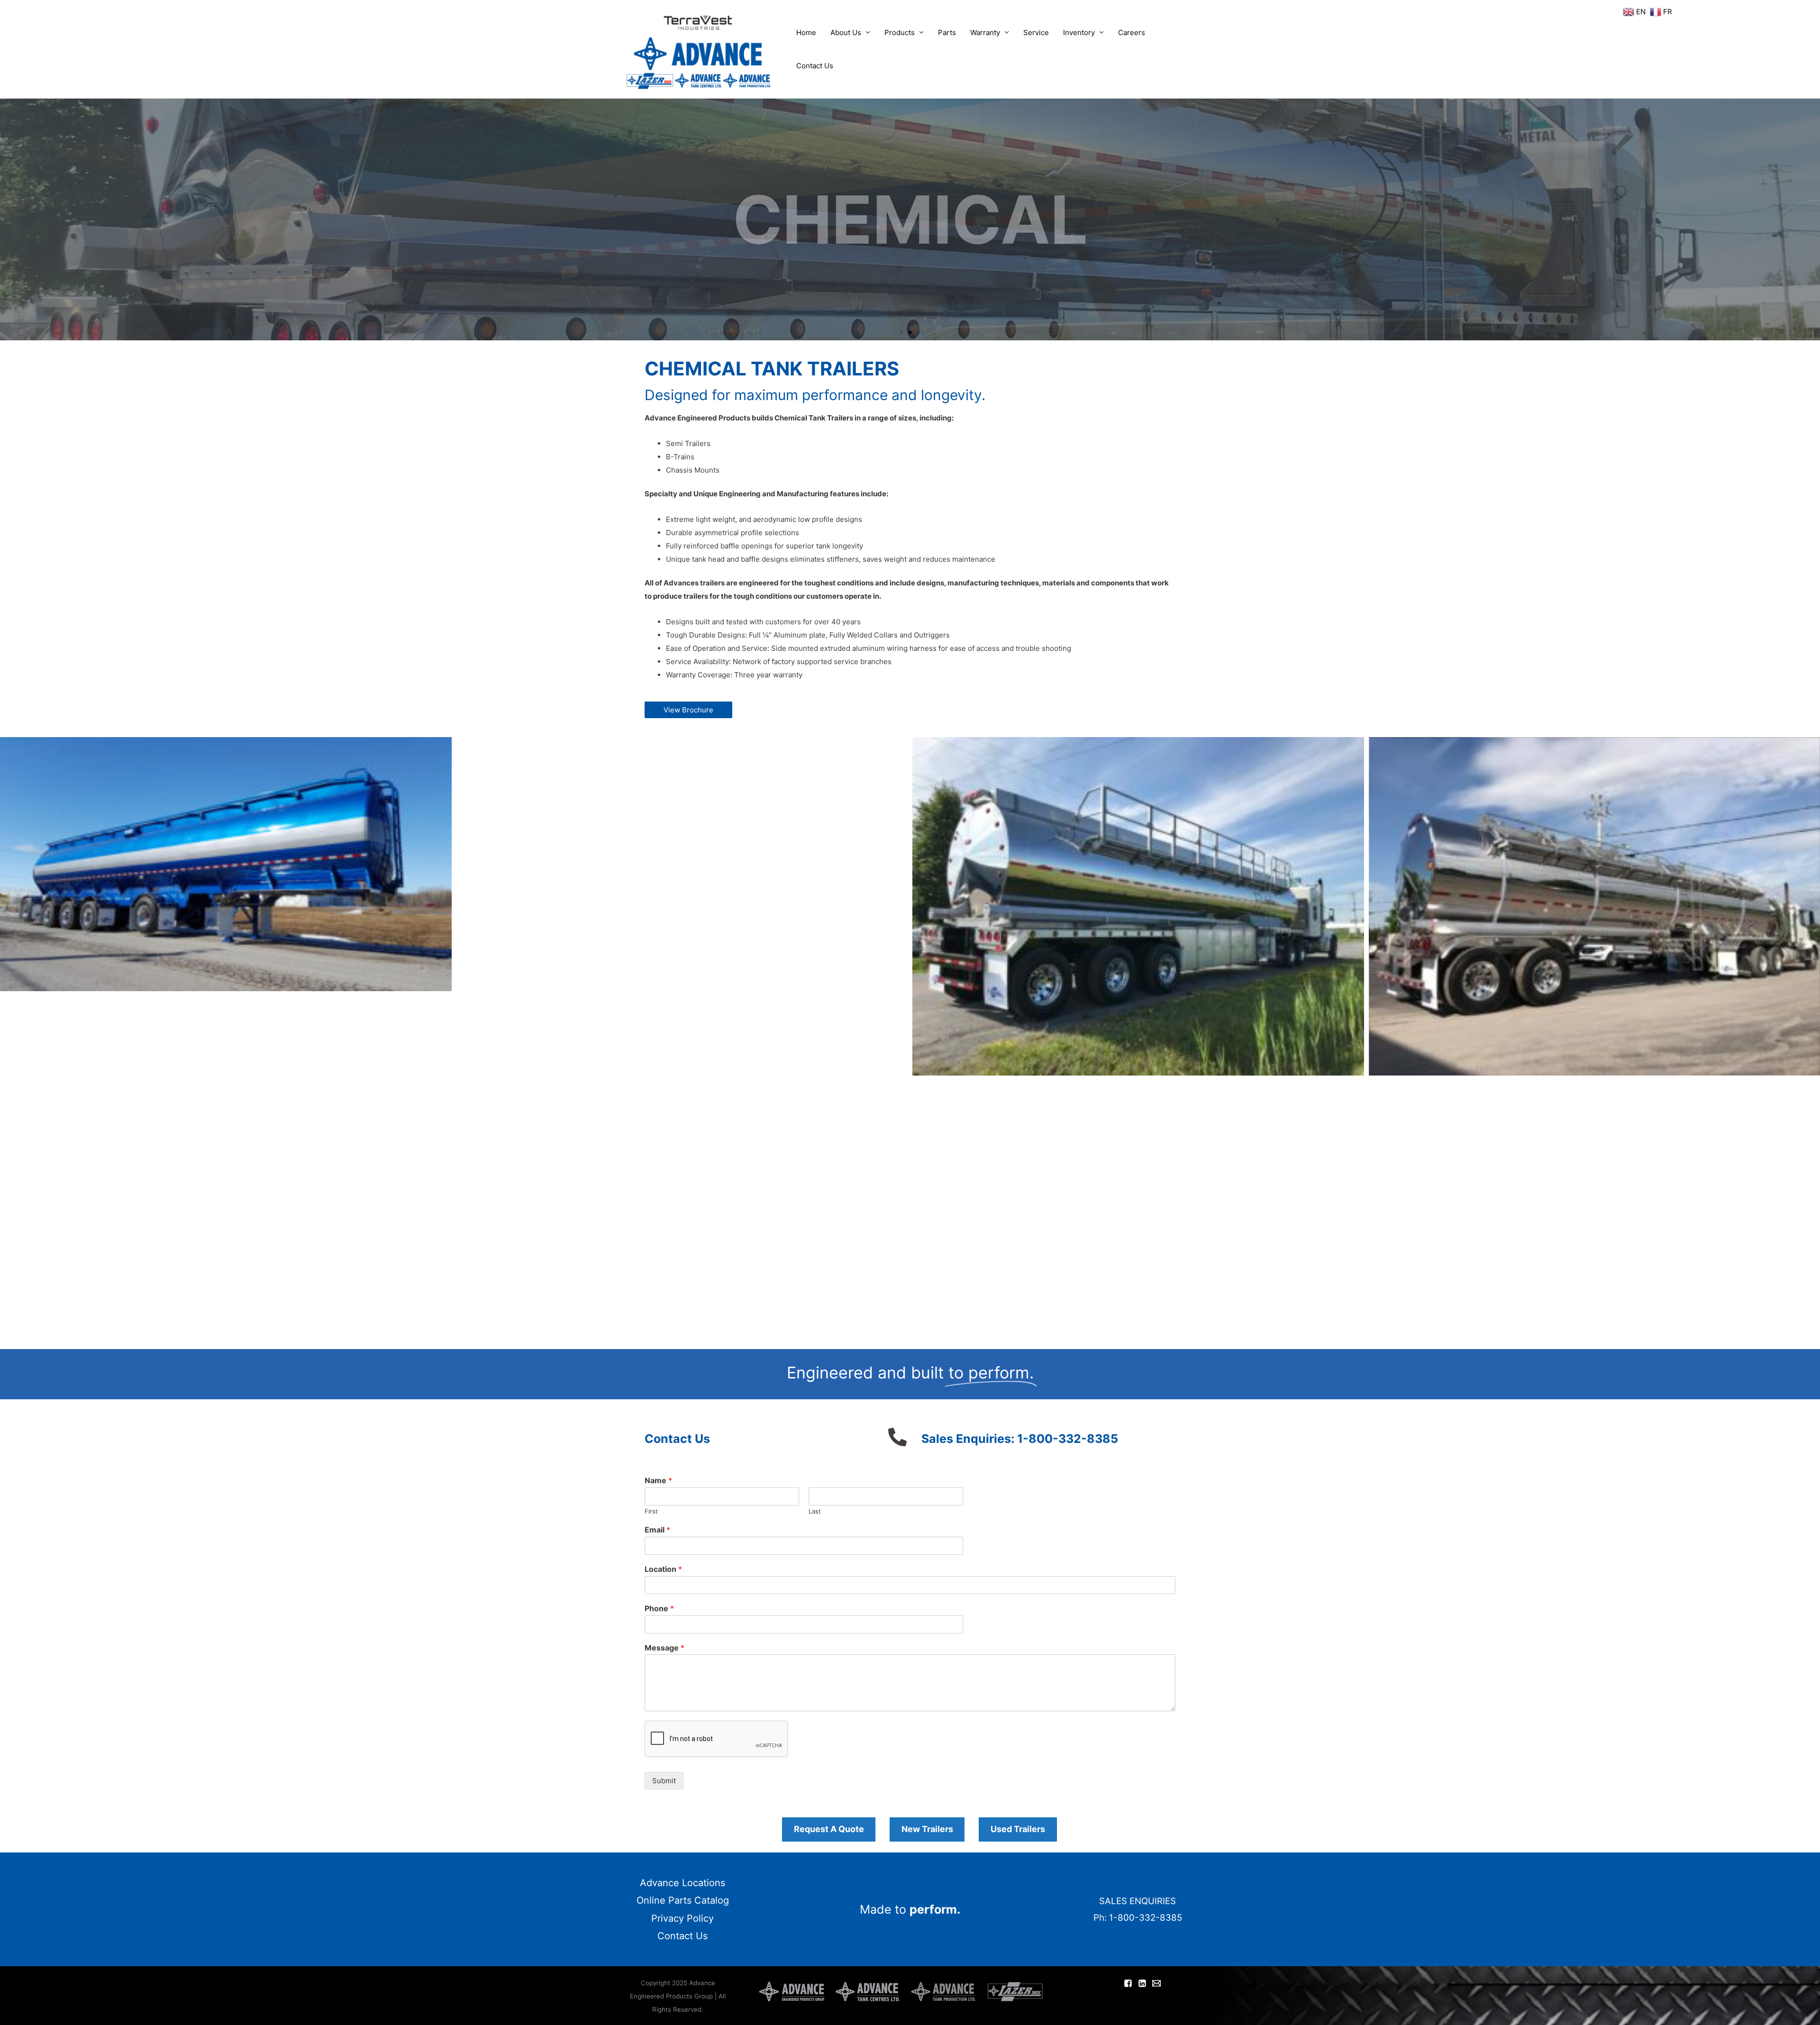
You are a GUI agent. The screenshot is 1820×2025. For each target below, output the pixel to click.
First (651, 1511)
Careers (1132, 32)
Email (657, 1530)
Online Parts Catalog (683, 1900)
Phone (659, 1608)
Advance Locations (682, 1883)
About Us (846, 32)
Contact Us (815, 66)
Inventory (1079, 32)
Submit (664, 1781)
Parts (947, 32)
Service (1036, 32)
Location (663, 1569)
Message (664, 1648)
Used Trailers (1018, 1829)
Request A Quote (829, 1829)
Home (806, 32)
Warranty (985, 32)
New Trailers (927, 1829)
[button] (901, 332)
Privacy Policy (682, 1918)
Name (658, 1480)
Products (900, 32)
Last (815, 1511)
